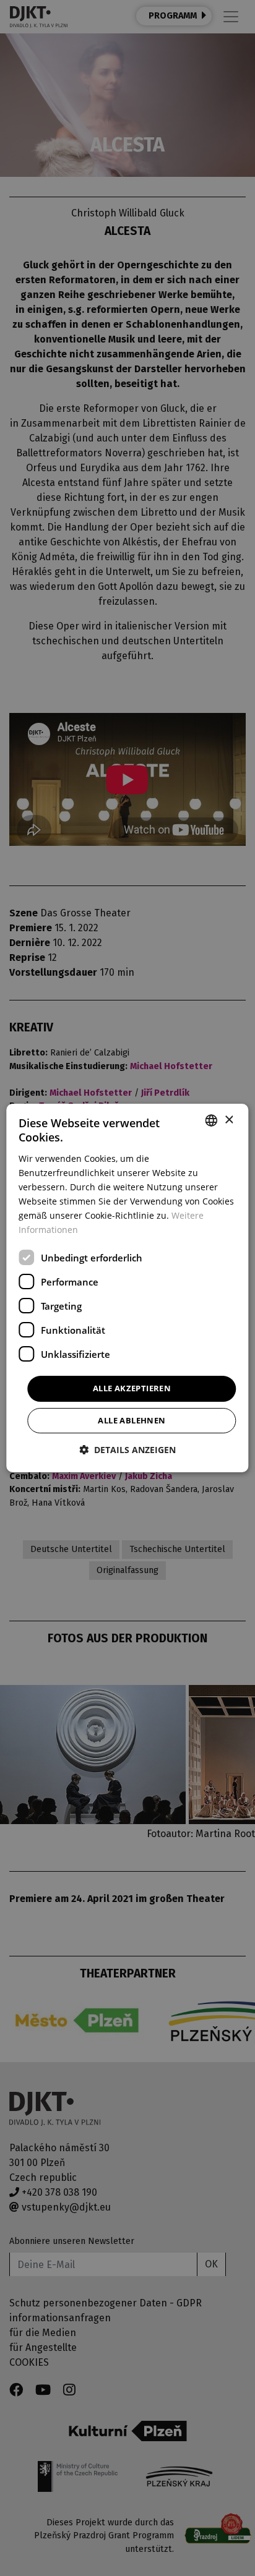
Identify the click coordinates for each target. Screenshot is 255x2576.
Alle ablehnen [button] (132, 1420)
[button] (127, 1450)
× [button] (229, 1120)
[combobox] (212, 1120)
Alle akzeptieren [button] (132, 1388)
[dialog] (127, 1288)
